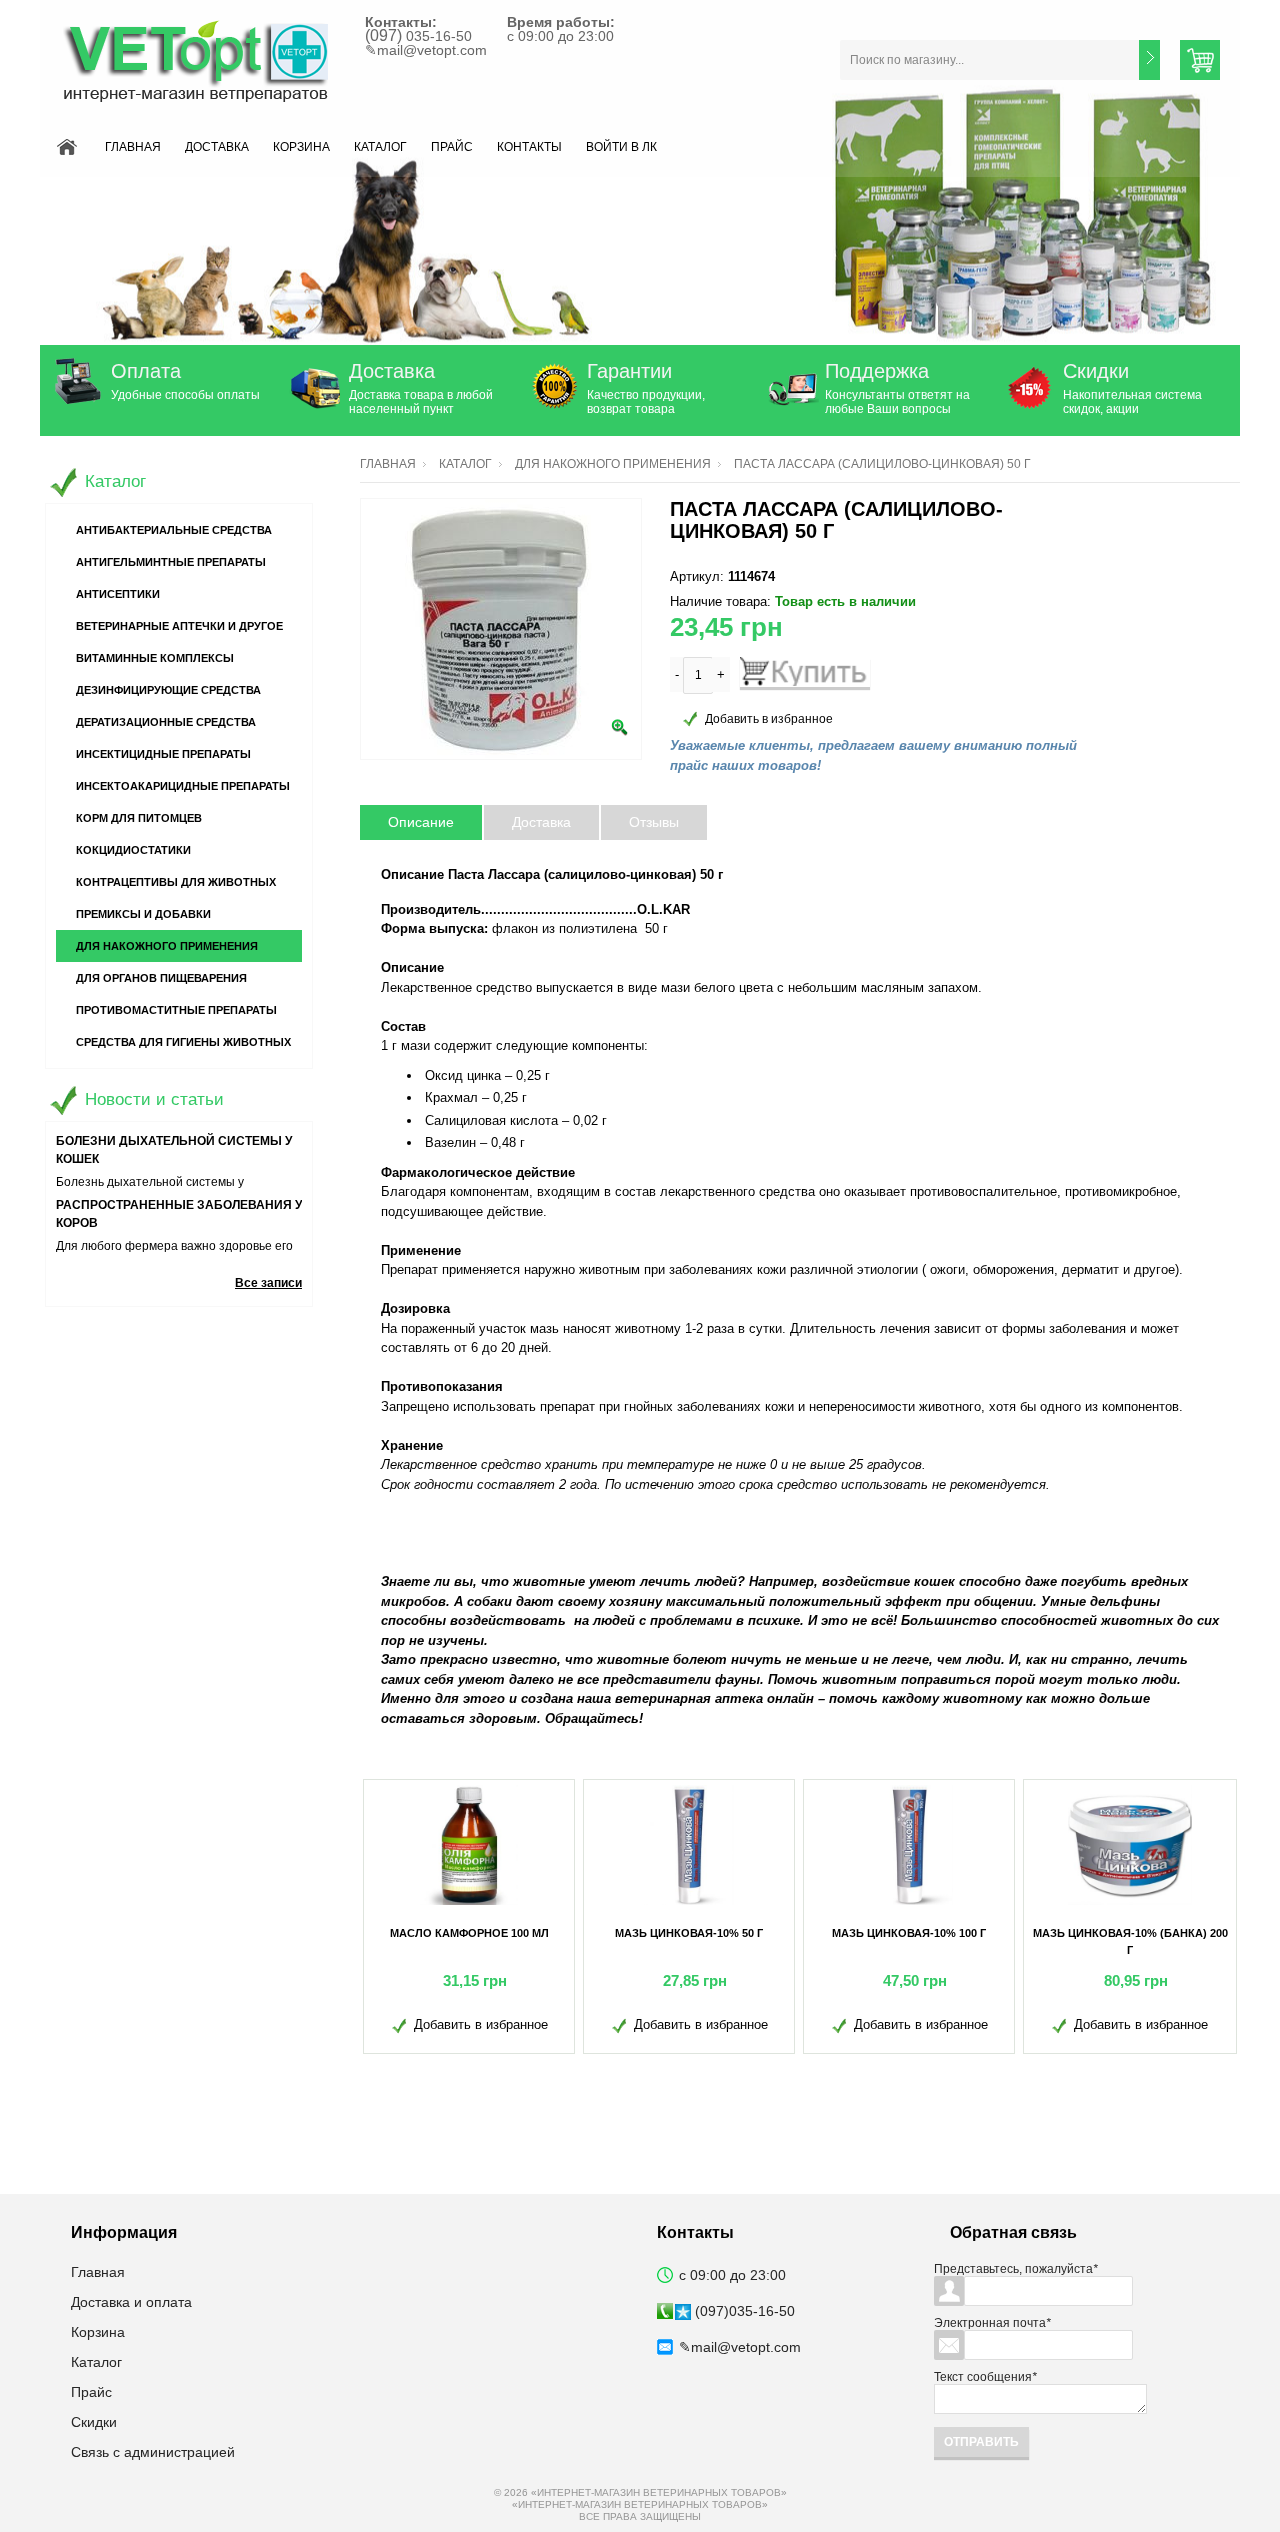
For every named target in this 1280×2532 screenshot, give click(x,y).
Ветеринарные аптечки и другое (179, 626)
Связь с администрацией (153, 2452)
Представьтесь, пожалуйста (1016, 2269)
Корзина (301, 147)
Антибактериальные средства (174, 530)
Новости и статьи (154, 1099)
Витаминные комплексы (155, 658)
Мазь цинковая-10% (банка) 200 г (1130, 1941)
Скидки (1096, 371)
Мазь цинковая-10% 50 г (689, 1933)
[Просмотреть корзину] (1200, 60)
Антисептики (118, 594)
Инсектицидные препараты (163, 754)
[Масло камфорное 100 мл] (469, 1845)
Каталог (380, 147)
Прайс (452, 147)
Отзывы (654, 822)
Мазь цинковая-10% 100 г (909, 1933)
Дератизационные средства (166, 722)
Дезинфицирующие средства (168, 690)
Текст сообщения (985, 2377)
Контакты (529, 147)
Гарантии (629, 371)
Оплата (146, 371)
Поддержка (877, 371)
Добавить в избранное (769, 719)
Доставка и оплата (131, 2302)
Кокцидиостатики (133, 850)
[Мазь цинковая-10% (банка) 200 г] (1130, 1845)
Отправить (981, 2442)
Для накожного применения (613, 464)
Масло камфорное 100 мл (469, 1933)
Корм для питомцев (139, 818)
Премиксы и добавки (143, 914)
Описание (421, 822)
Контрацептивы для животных (176, 882)
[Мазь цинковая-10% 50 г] (689, 1845)
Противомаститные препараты (176, 1010)
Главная (133, 147)
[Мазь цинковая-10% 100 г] (909, 1845)
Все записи (268, 1283)
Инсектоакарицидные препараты (183, 786)
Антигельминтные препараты (171, 562)
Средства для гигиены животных (183, 1042)
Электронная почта (992, 2323)
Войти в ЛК (621, 147)
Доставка (217, 147)
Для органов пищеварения (161, 978)
